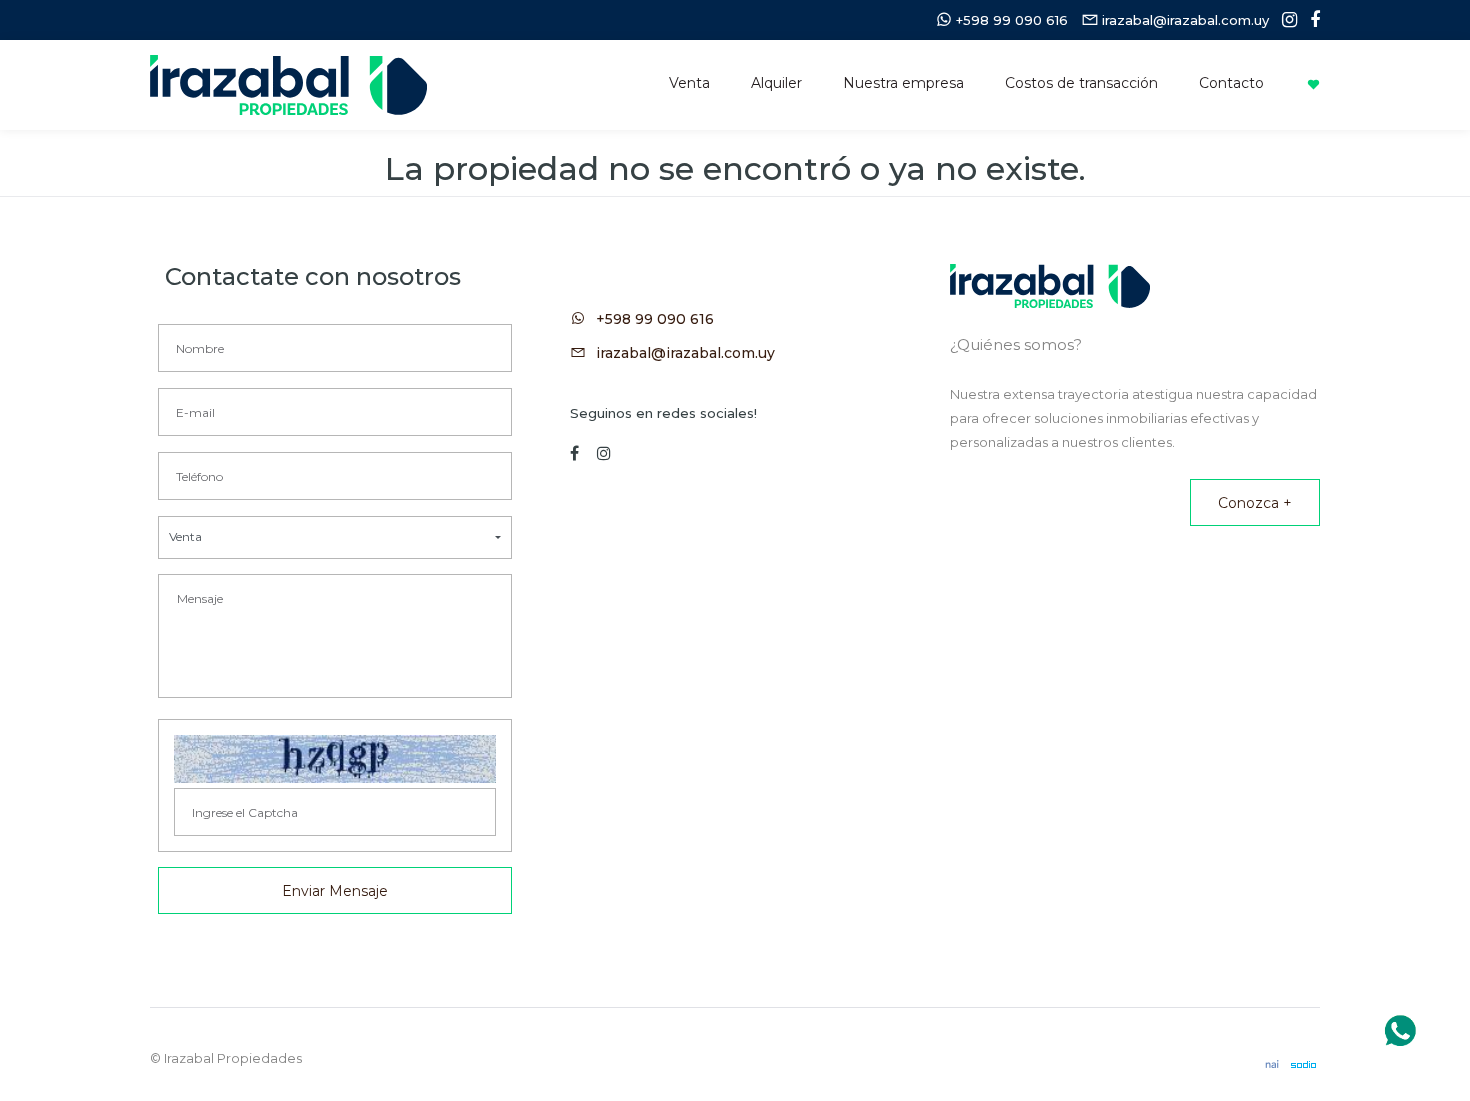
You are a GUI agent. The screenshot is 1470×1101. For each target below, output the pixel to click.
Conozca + (1255, 503)
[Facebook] (1310, 20)
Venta (689, 83)
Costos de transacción (1081, 83)
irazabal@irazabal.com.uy (685, 353)
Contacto (1231, 83)
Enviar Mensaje (335, 891)
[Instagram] (1284, 20)
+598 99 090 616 (655, 319)
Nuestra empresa (903, 83)
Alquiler (776, 83)
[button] (335, 537)
